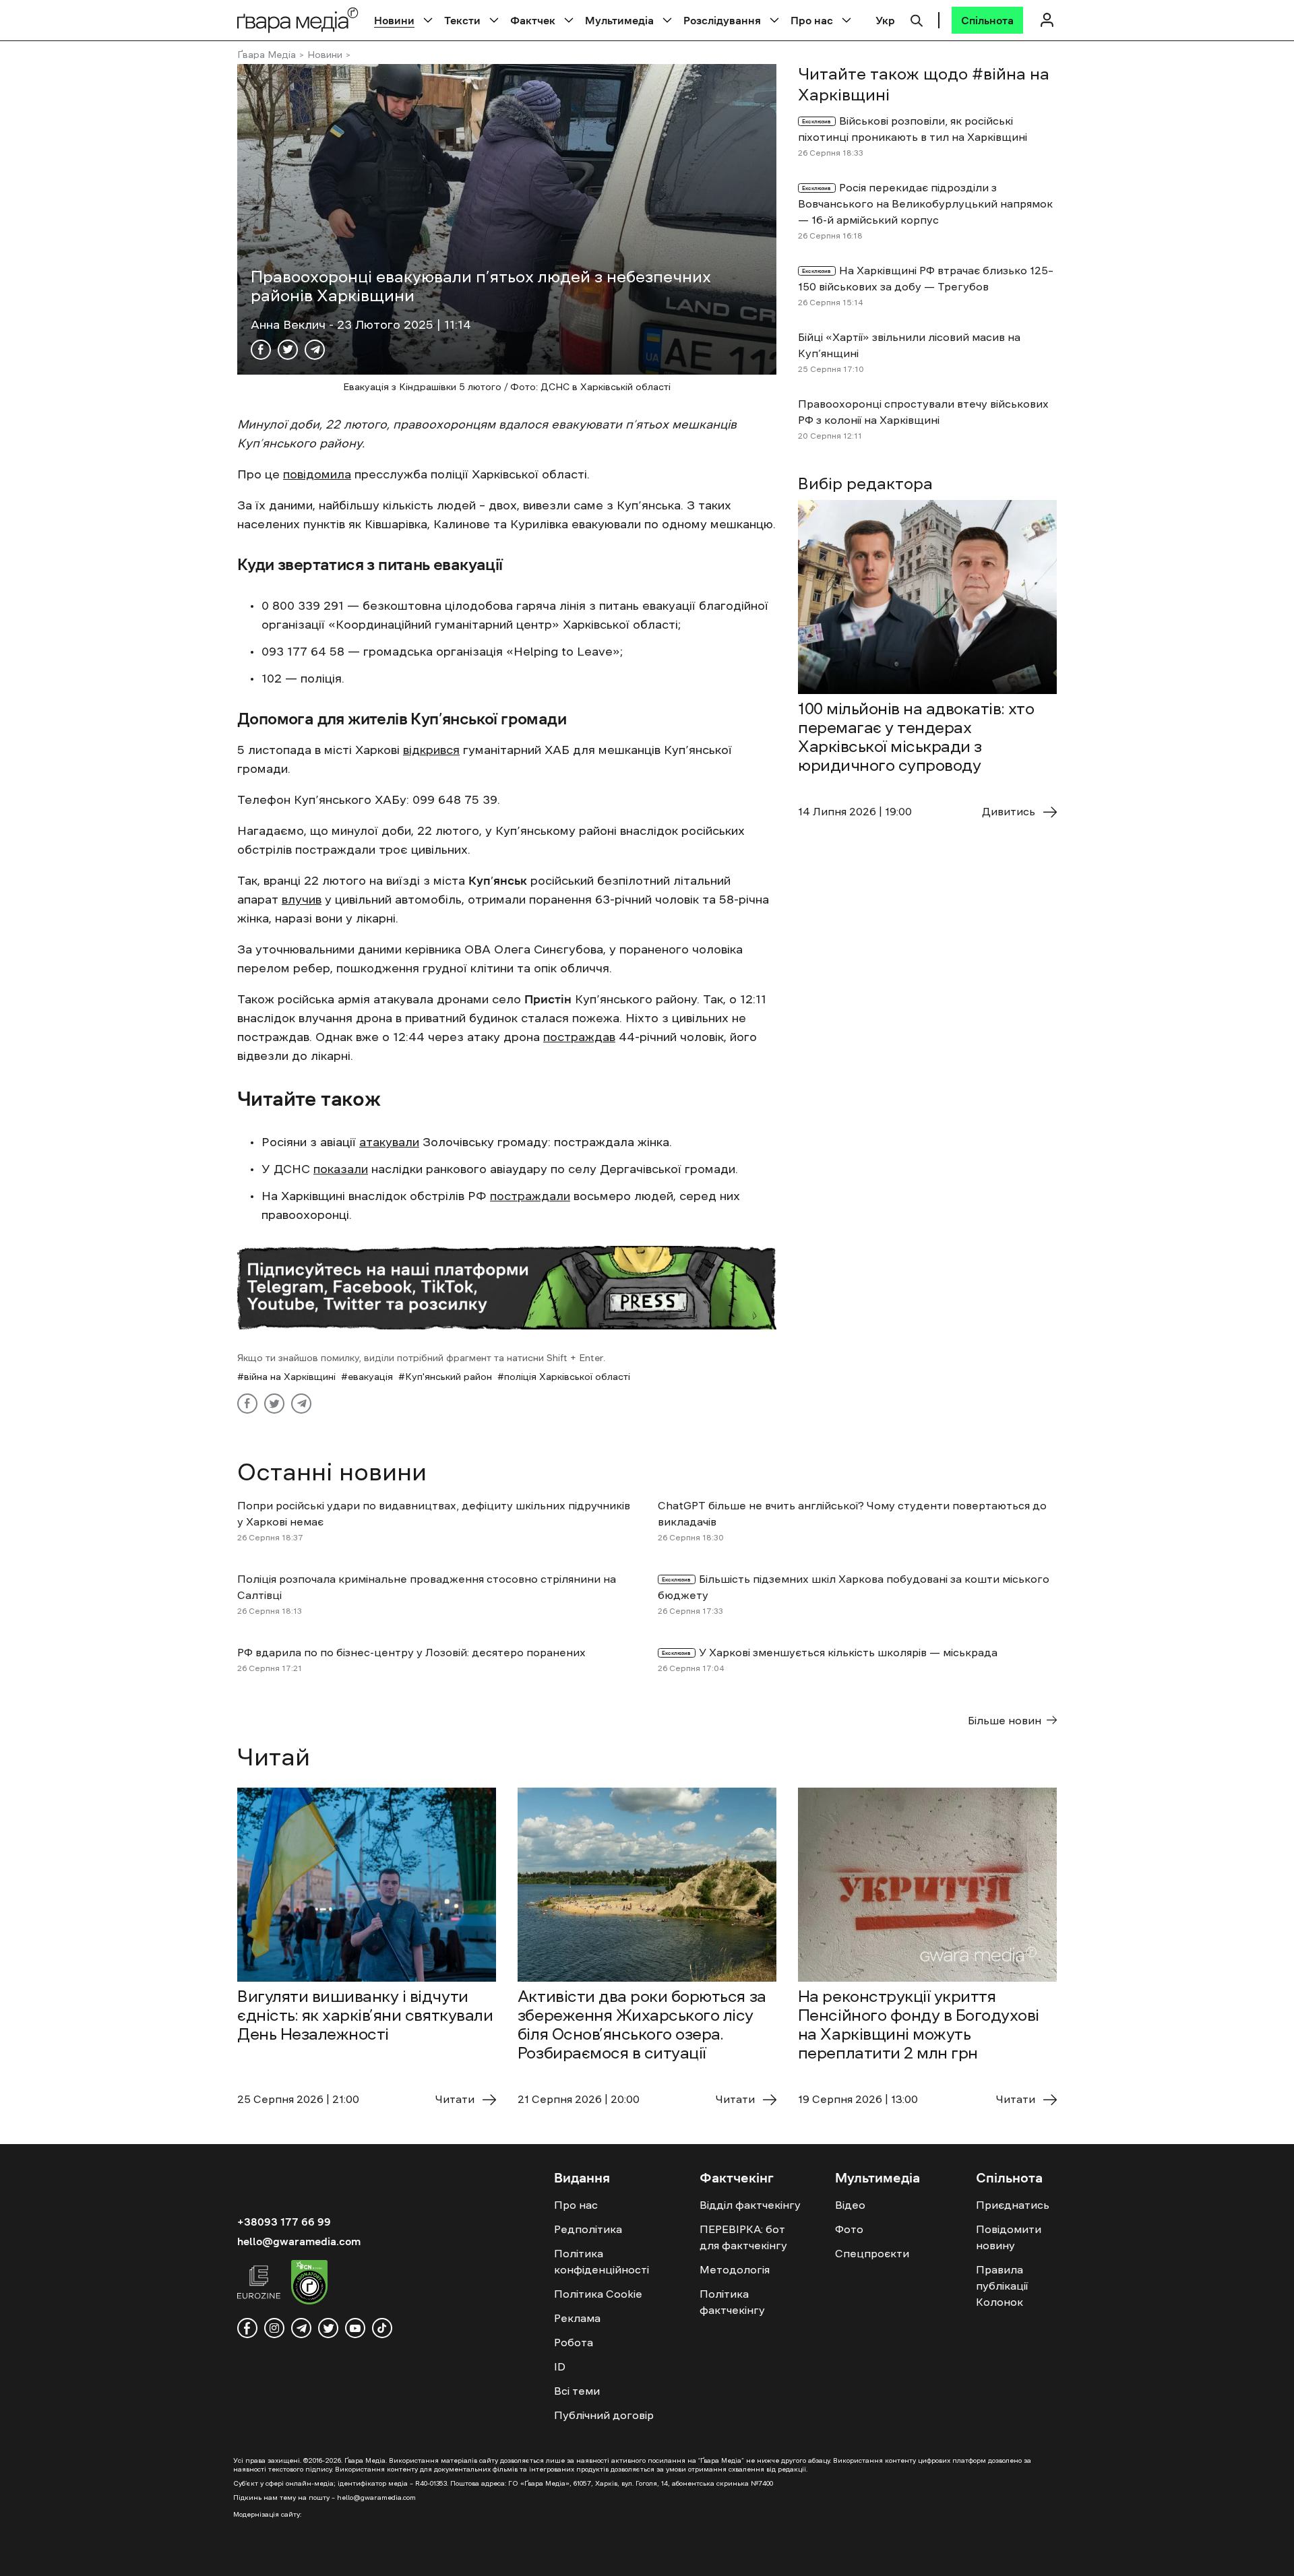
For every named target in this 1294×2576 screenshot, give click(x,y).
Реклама (577, 2318)
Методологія (735, 2269)
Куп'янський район (449, 1377)
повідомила (317, 474)
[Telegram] (315, 350)
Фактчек (533, 20)
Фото (849, 2229)
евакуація (370, 1377)
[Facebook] (261, 350)
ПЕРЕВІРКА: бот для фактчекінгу (743, 2237)
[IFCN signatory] (309, 2284)
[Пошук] (917, 19)
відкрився (431, 750)
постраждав (579, 1037)
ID (560, 2366)
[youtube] (355, 2328)
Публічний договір (604, 2415)
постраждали (530, 1196)
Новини (394, 20)
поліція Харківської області (567, 1377)
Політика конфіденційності (602, 2261)
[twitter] (328, 2328)
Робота (574, 2342)
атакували (389, 1142)
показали (341, 1169)
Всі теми (577, 2391)
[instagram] (274, 2328)
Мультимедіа (619, 20)
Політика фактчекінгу (732, 2302)
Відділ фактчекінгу (750, 2205)
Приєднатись (1013, 2205)
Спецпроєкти (872, 2253)
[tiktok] (382, 2328)
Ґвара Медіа (267, 55)
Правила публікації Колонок (1002, 2286)
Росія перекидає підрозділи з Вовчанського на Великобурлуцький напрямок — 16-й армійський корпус (925, 203)
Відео (850, 2205)
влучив (302, 900)
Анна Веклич (290, 325)
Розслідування (722, 20)
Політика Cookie (598, 2294)
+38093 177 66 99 (284, 2222)
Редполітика (588, 2229)
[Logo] (298, 20)
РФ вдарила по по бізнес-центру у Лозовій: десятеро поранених (411, 1652)
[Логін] (1047, 20)
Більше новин (1005, 1720)
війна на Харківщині (290, 1377)
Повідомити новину (1009, 2237)
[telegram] (301, 2328)
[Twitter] (288, 350)
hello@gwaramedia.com (299, 2241)
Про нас (812, 20)
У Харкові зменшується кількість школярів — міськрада (848, 1652)
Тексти (462, 20)
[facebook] (247, 2328)
